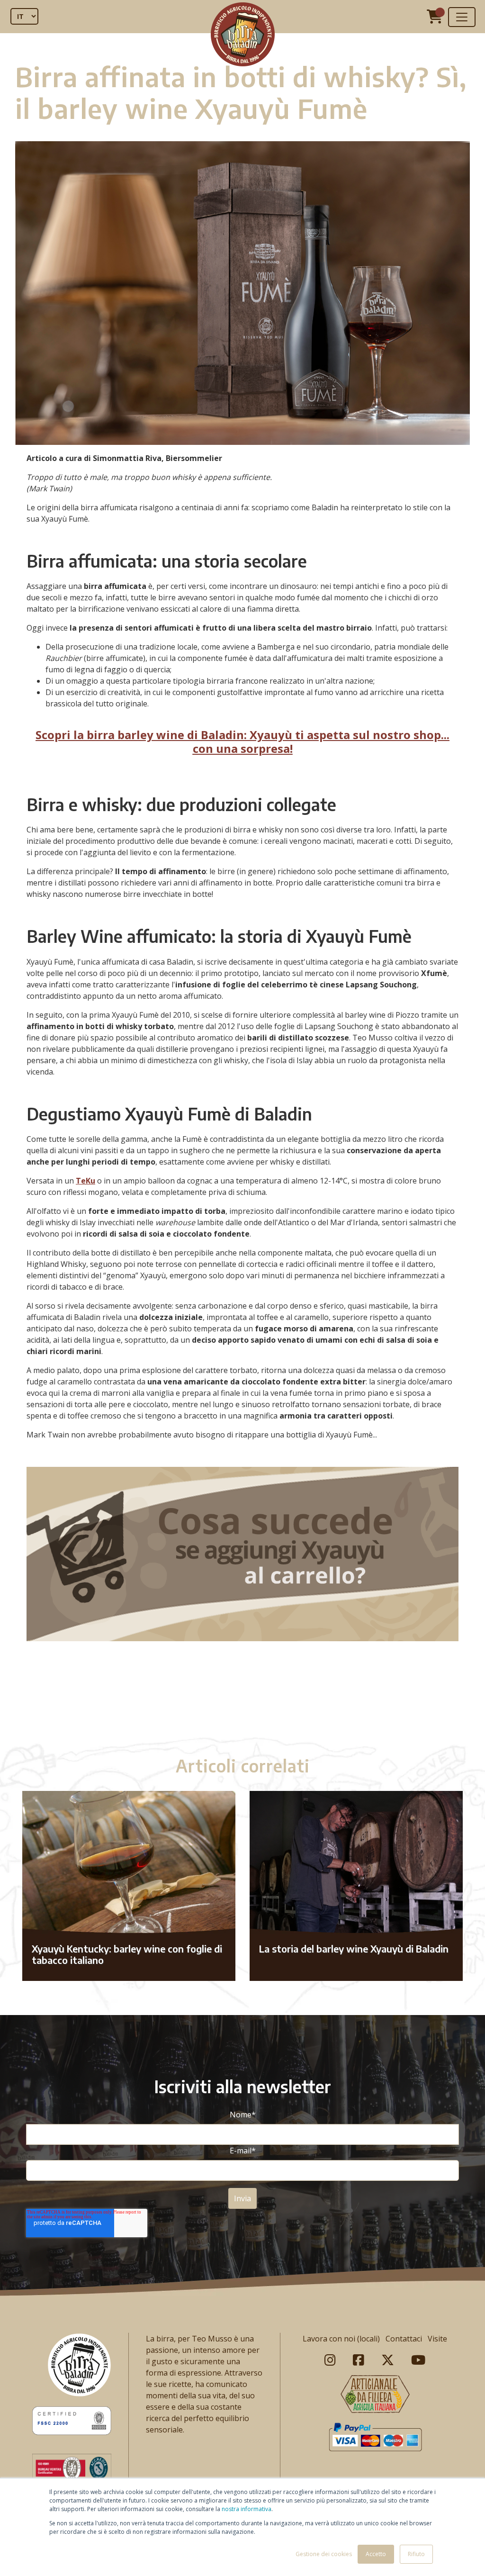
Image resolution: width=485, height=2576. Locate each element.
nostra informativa (247, 2509)
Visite (437, 2339)
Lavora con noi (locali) (341, 2339)
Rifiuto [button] (416, 2554)
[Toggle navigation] (462, 17)
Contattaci (404, 2339)
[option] (242, 1702)
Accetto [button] (376, 2554)
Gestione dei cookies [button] (324, 2554)
